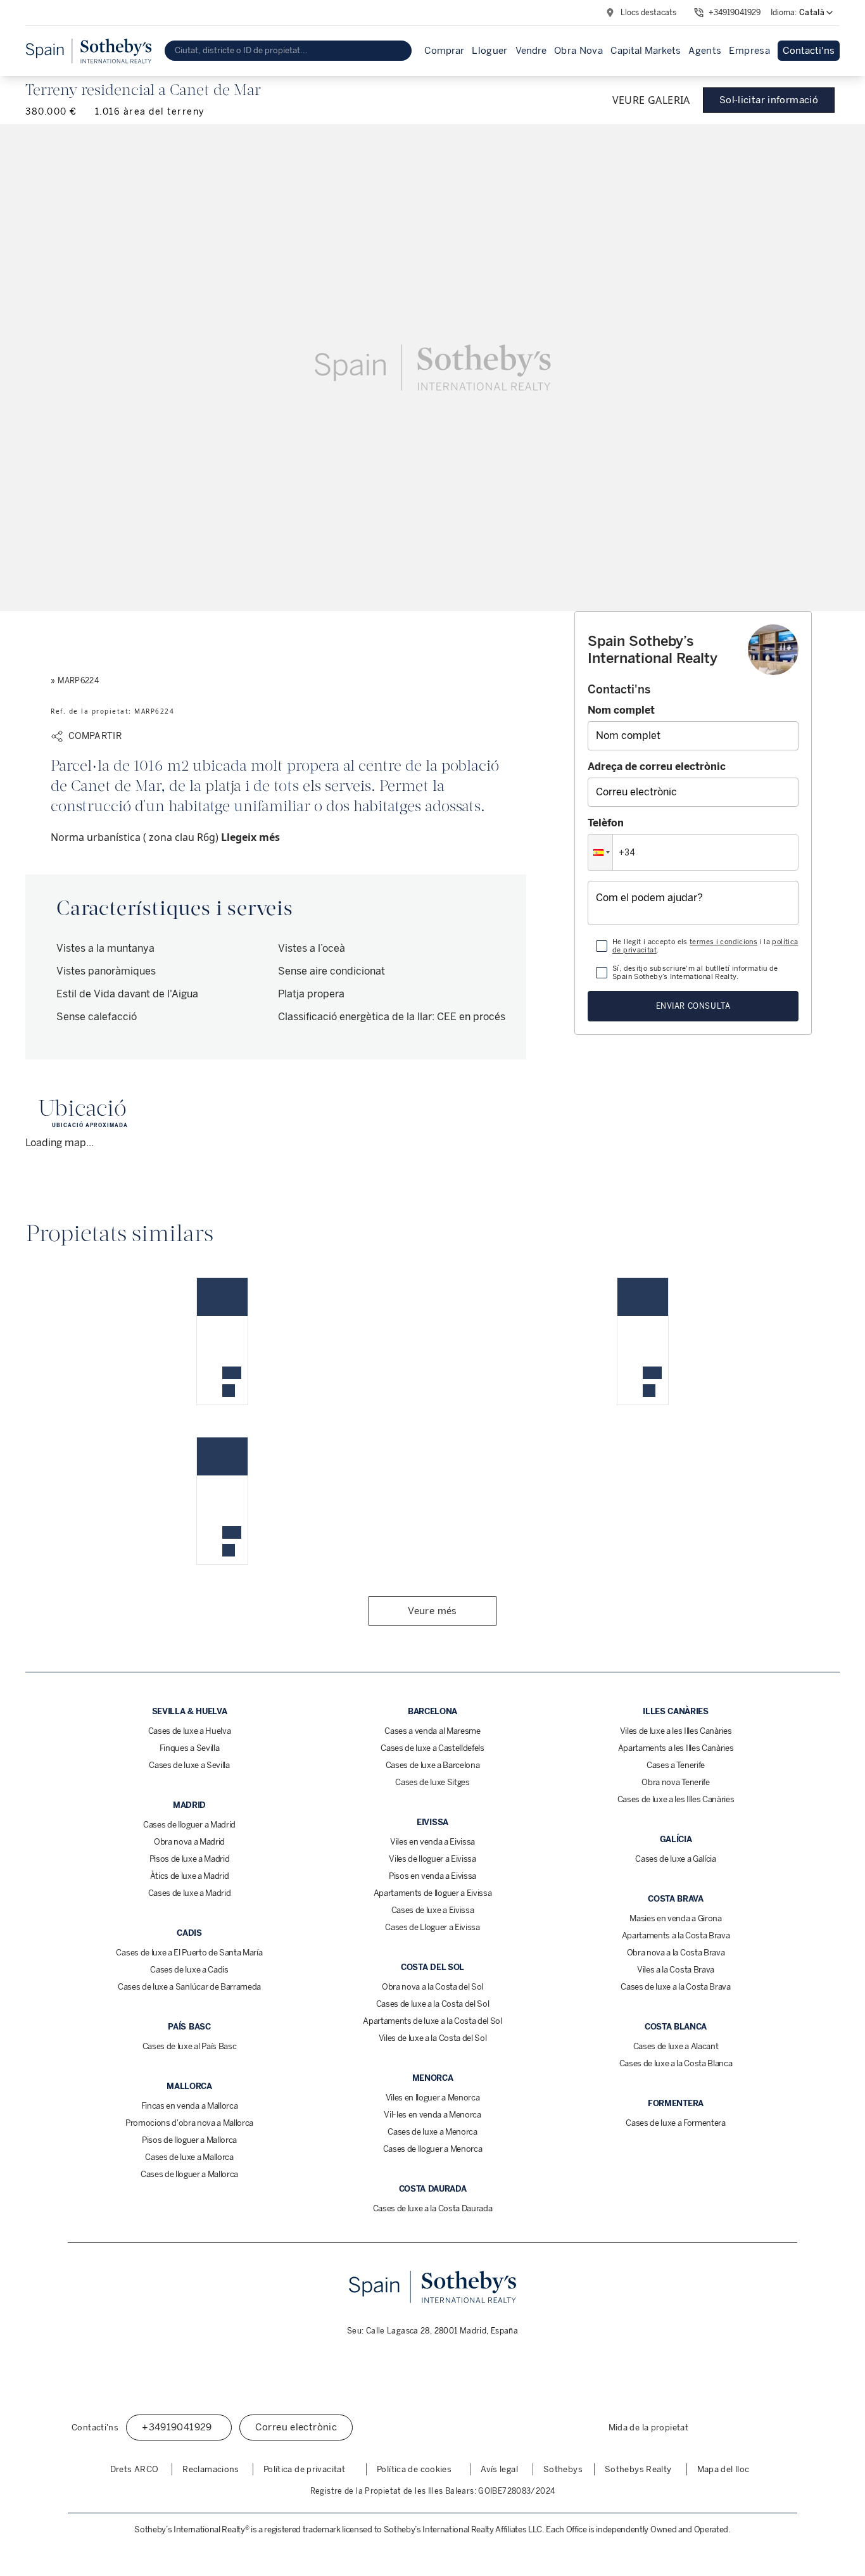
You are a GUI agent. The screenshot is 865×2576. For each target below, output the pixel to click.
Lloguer (490, 51)
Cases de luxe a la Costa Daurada (433, 2208)
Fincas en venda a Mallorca (190, 2106)
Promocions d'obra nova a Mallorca (189, 2123)
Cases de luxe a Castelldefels (432, 1748)
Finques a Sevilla (189, 1748)
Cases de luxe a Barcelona (433, 1765)
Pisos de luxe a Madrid (190, 1859)
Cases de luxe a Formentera (676, 2123)
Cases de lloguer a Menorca (433, 2149)
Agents (705, 51)
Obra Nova (578, 51)
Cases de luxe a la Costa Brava (675, 1987)
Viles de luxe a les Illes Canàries (676, 1731)
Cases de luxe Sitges (432, 1782)
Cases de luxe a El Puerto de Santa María (189, 1953)
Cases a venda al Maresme (432, 1731)
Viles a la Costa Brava (676, 1970)
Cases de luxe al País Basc (190, 2046)
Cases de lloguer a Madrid (189, 1825)
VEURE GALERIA (651, 100)
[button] (600, 852)
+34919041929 (735, 13)
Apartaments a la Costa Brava (676, 1935)
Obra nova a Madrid (189, 1842)
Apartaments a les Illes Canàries (676, 1748)
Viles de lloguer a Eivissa (432, 1859)
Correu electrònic (296, 2427)
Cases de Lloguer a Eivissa (432, 1927)
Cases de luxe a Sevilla (189, 1765)
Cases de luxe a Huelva (190, 1731)
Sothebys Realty (638, 2469)
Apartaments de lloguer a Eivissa (433, 1893)
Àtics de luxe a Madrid (190, 1876)
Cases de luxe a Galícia (676, 1859)
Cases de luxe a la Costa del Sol (433, 2004)
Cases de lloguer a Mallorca (189, 2174)
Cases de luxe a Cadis (189, 1970)
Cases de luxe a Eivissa (433, 1910)
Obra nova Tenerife (675, 1782)
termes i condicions (723, 942)
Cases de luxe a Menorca (432, 2132)
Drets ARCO (135, 2469)
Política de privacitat (304, 2469)
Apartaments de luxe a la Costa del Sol (432, 2021)
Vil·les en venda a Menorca (432, 2115)
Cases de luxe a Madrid (190, 1893)
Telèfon (606, 823)
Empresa (749, 51)
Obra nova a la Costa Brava (676, 1953)
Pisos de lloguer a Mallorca (189, 2140)
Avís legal (499, 2469)
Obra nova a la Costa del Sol (432, 1987)
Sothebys (563, 2469)
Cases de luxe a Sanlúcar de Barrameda (189, 1987)
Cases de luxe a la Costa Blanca (676, 2063)
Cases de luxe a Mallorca (189, 2157)
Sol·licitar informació (769, 100)
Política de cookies (414, 2469)
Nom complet (621, 710)
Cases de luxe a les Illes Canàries (676, 1799)
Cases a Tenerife (676, 1765)
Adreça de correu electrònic (657, 767)
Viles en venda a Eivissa (432, 1842)
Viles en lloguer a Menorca (433, 2098)
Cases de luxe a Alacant (676, 2046)
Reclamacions (211, 2469)
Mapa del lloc (723, 2469)
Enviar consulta (693, 1006)
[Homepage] (89, 51)
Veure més (432, 1611)
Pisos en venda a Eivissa (432, 1876)
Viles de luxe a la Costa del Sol (433, 2038)
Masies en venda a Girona (675, 1918)
